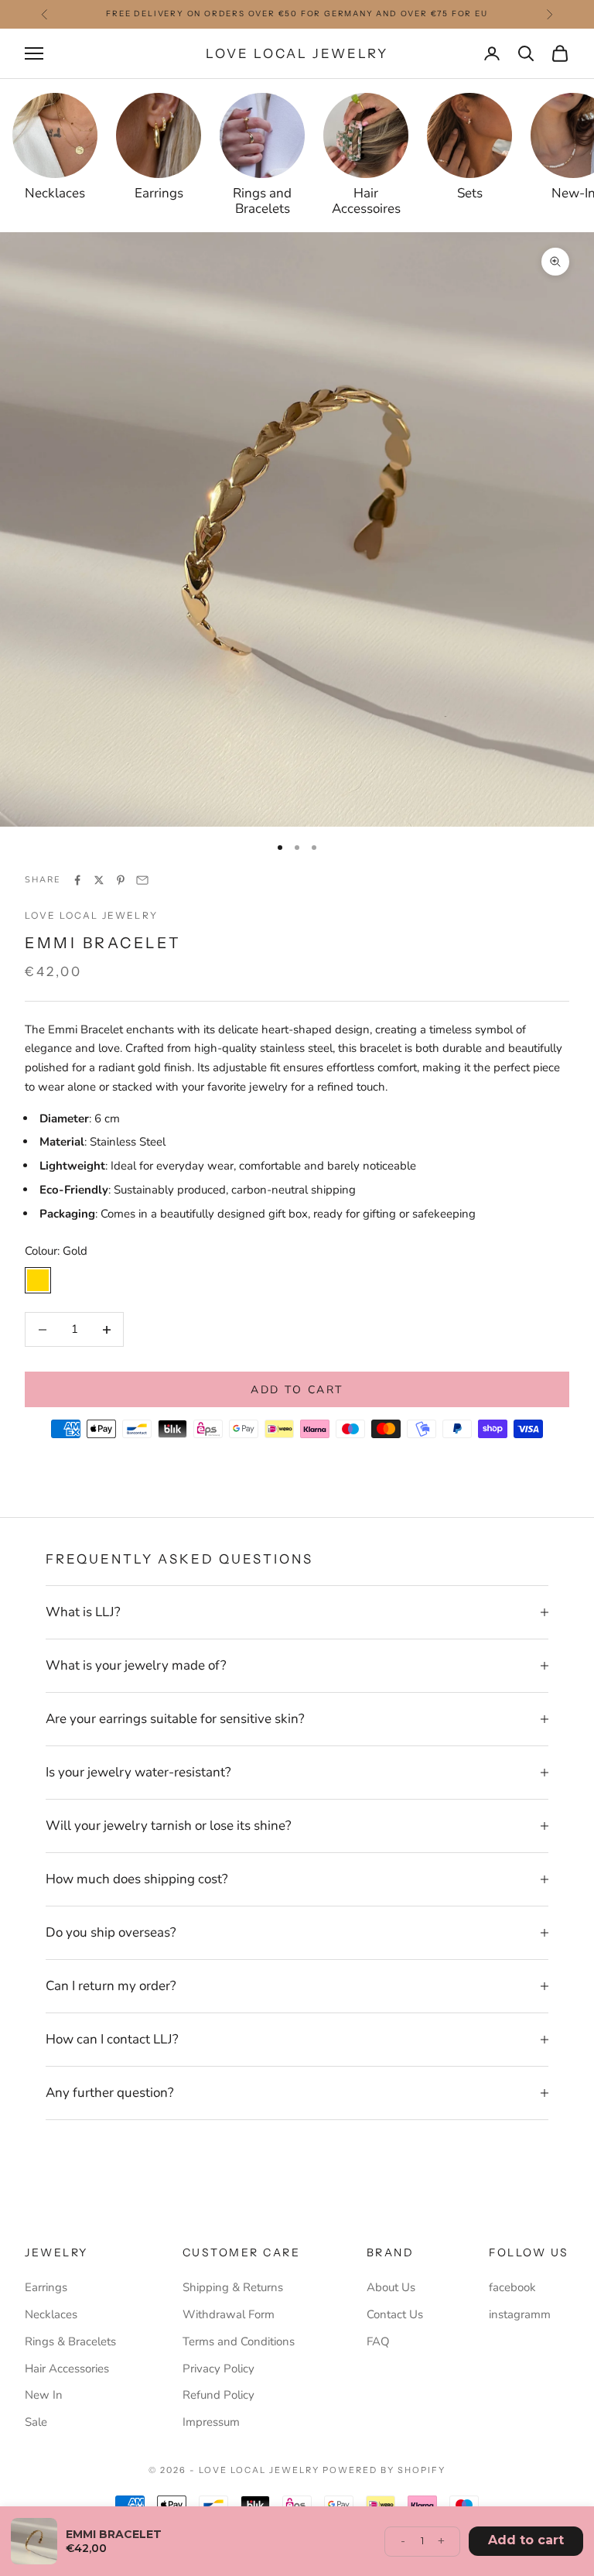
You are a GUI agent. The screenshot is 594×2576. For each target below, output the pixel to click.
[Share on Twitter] (99, 880)
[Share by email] (142, 880)
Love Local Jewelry (91, 915)
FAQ (378, 2341)
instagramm (520, 2314)
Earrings (46, 2287)
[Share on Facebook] (77, 880)
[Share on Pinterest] (121, 880)
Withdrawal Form (229, 2314)
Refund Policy (218, 2395)
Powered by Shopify (384, 2470)
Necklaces (51, 2314)
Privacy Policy (218, 2369)
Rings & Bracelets (70, 2341)
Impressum (211, 2422)
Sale (36, 2422)
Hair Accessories (67, 2369)
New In (44, 2395)
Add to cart (297, 1390)
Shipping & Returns (233, 2287)
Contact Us (395, 2314)
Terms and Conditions (239, 2341)
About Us (391, 2287)
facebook (512, 2287)
